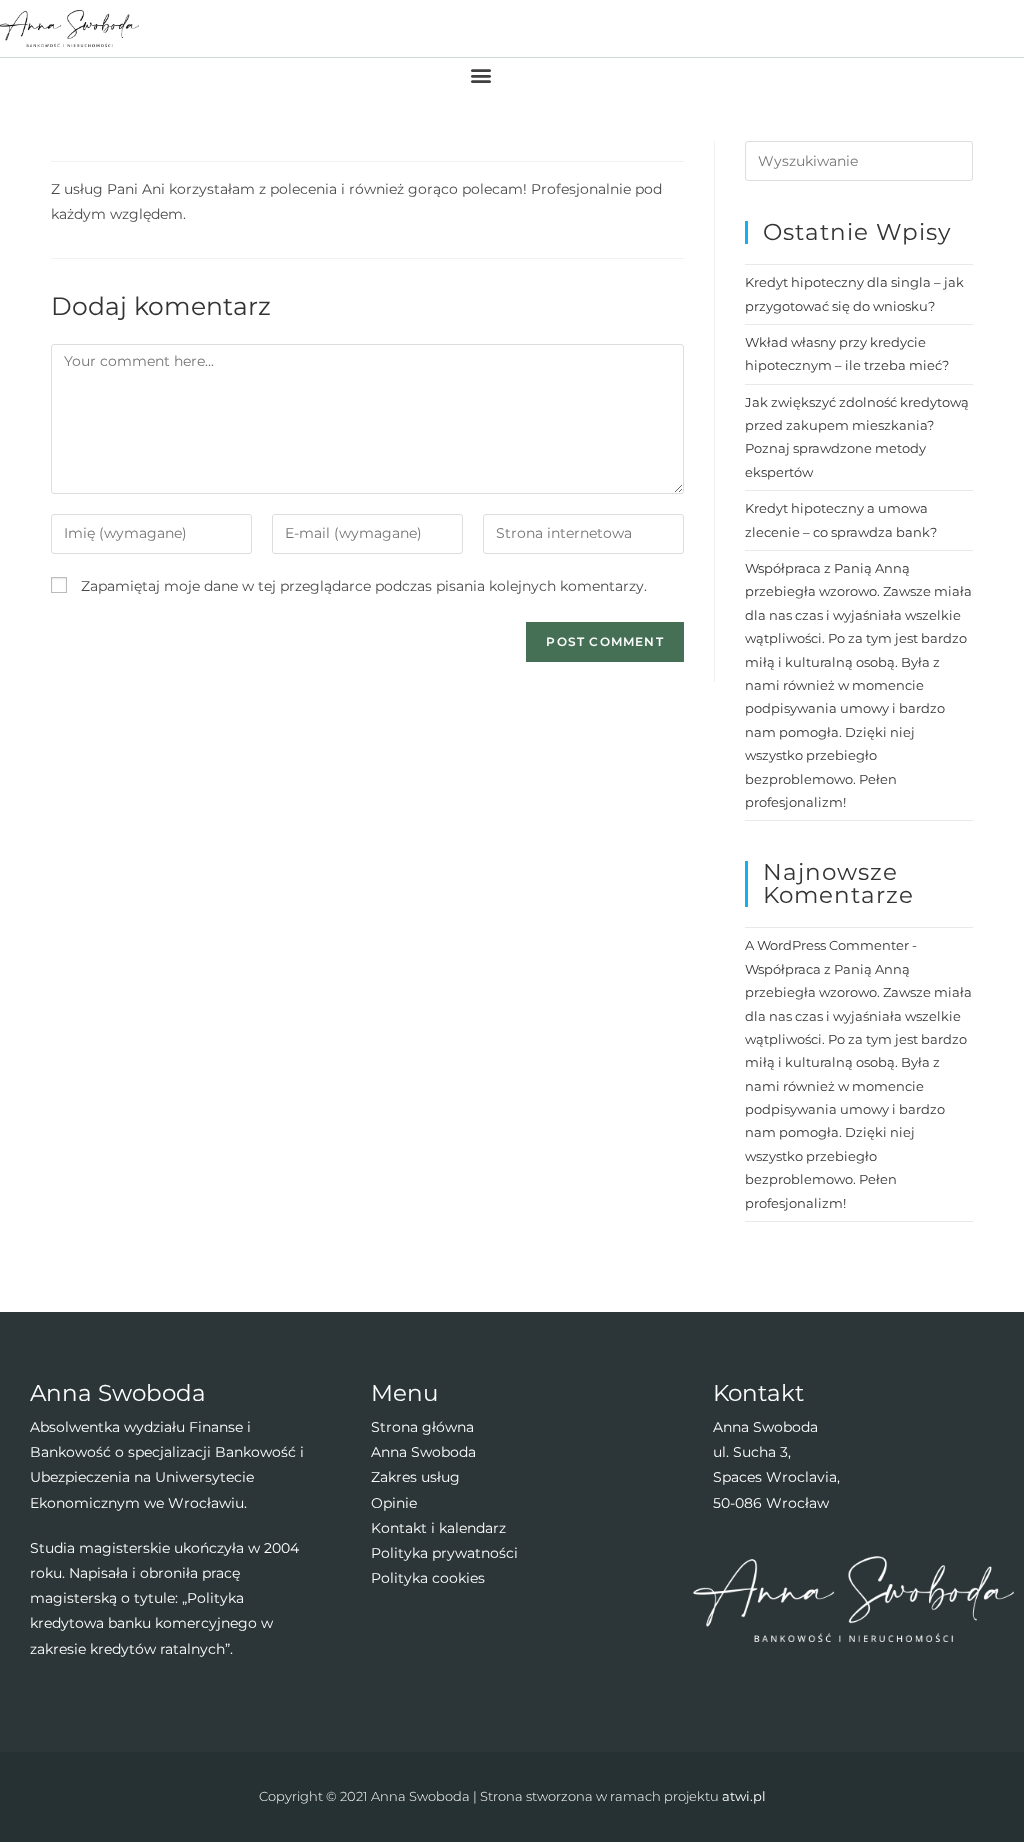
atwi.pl (744, 1796)
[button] (481, 74)
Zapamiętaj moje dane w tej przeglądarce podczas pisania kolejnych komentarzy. (364, 586)
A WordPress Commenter (827, 945)
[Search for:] (859, 160)
